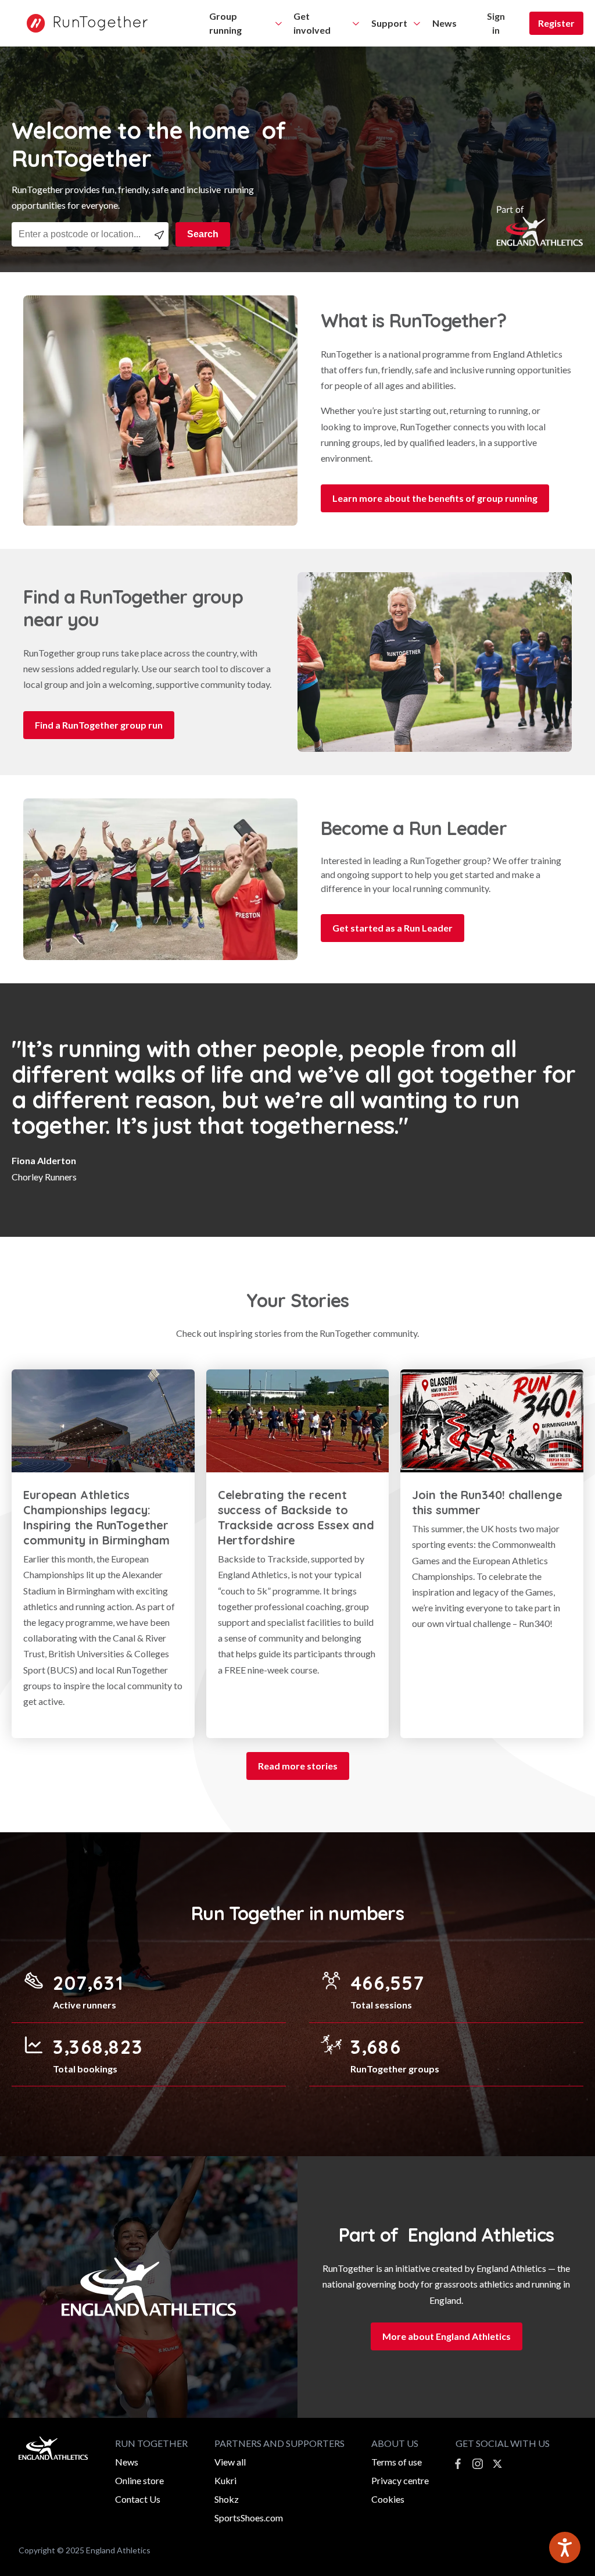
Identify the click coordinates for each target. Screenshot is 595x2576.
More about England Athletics (447, 2336)
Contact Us (138, 2499)
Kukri (225, 2480)
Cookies (388, 2499)
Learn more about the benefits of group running (435, 498)
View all (230, 2462)
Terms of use (397, 2462)
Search (203, 234)
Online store (139, 2480)
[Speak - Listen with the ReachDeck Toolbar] (565, 2548)
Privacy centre (400, 2480)
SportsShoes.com (249, 2518)
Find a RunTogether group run (99, 725)
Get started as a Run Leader (393, 928)
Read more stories (298, 1766)
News (127, 2462)
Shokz (227, 2499)
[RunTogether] (81, 23)
